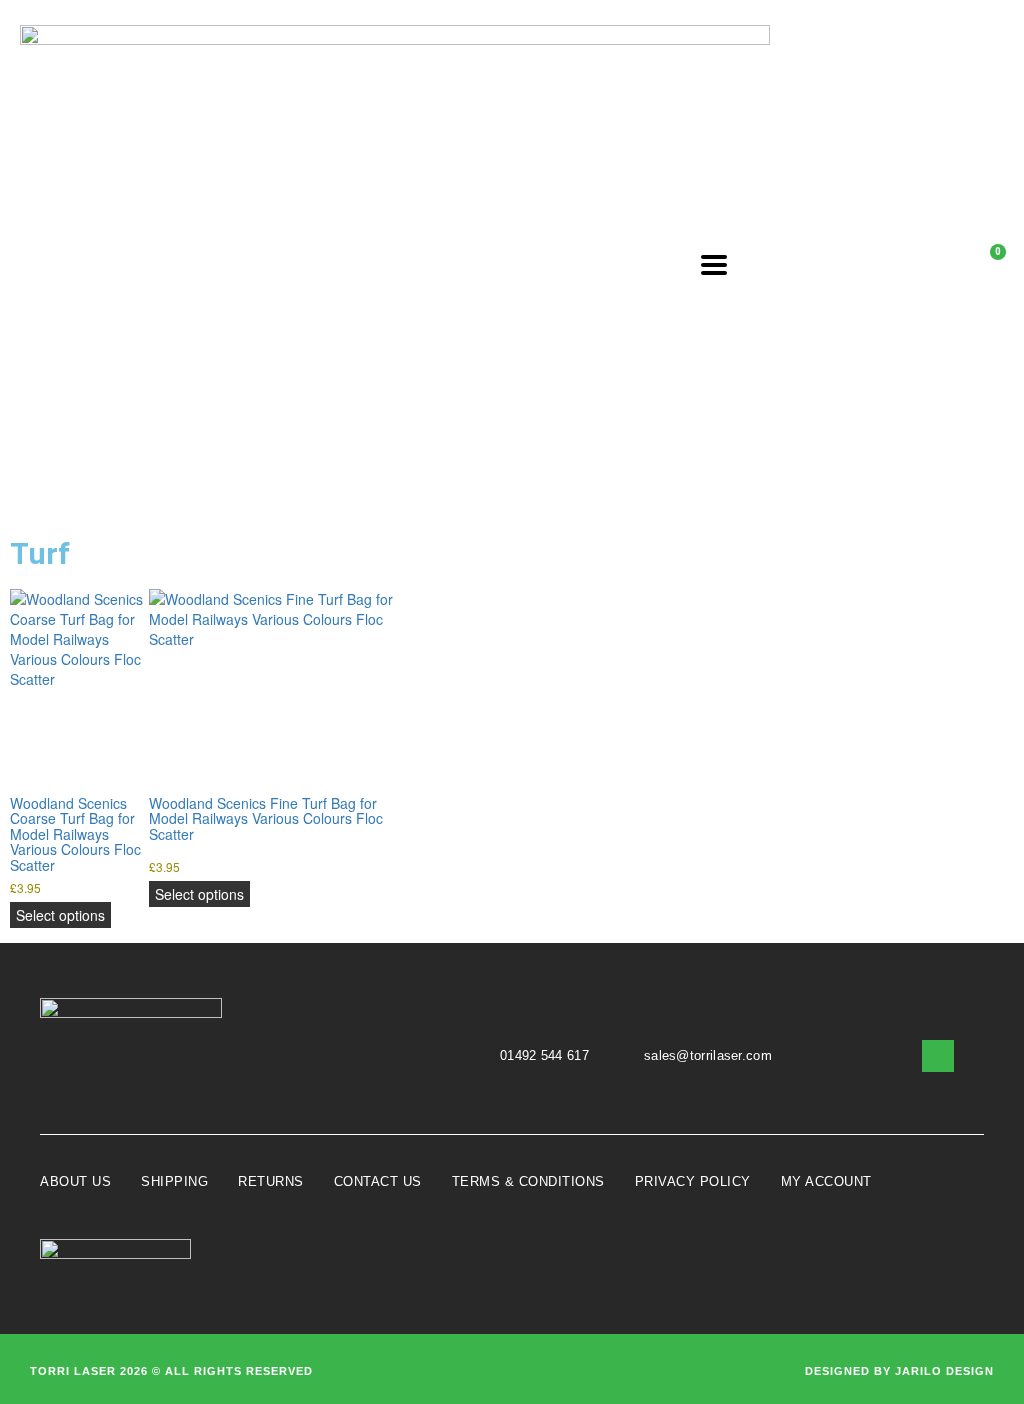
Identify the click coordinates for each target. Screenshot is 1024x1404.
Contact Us (378, 1181)
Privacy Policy (693, 1181)
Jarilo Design (944, 1371)
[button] (809, 264)
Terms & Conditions (528, 1181)
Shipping (174, 1181)
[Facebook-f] (938, 1056)
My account (826, 1181)
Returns (271, 1181)
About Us (75, 1181)
